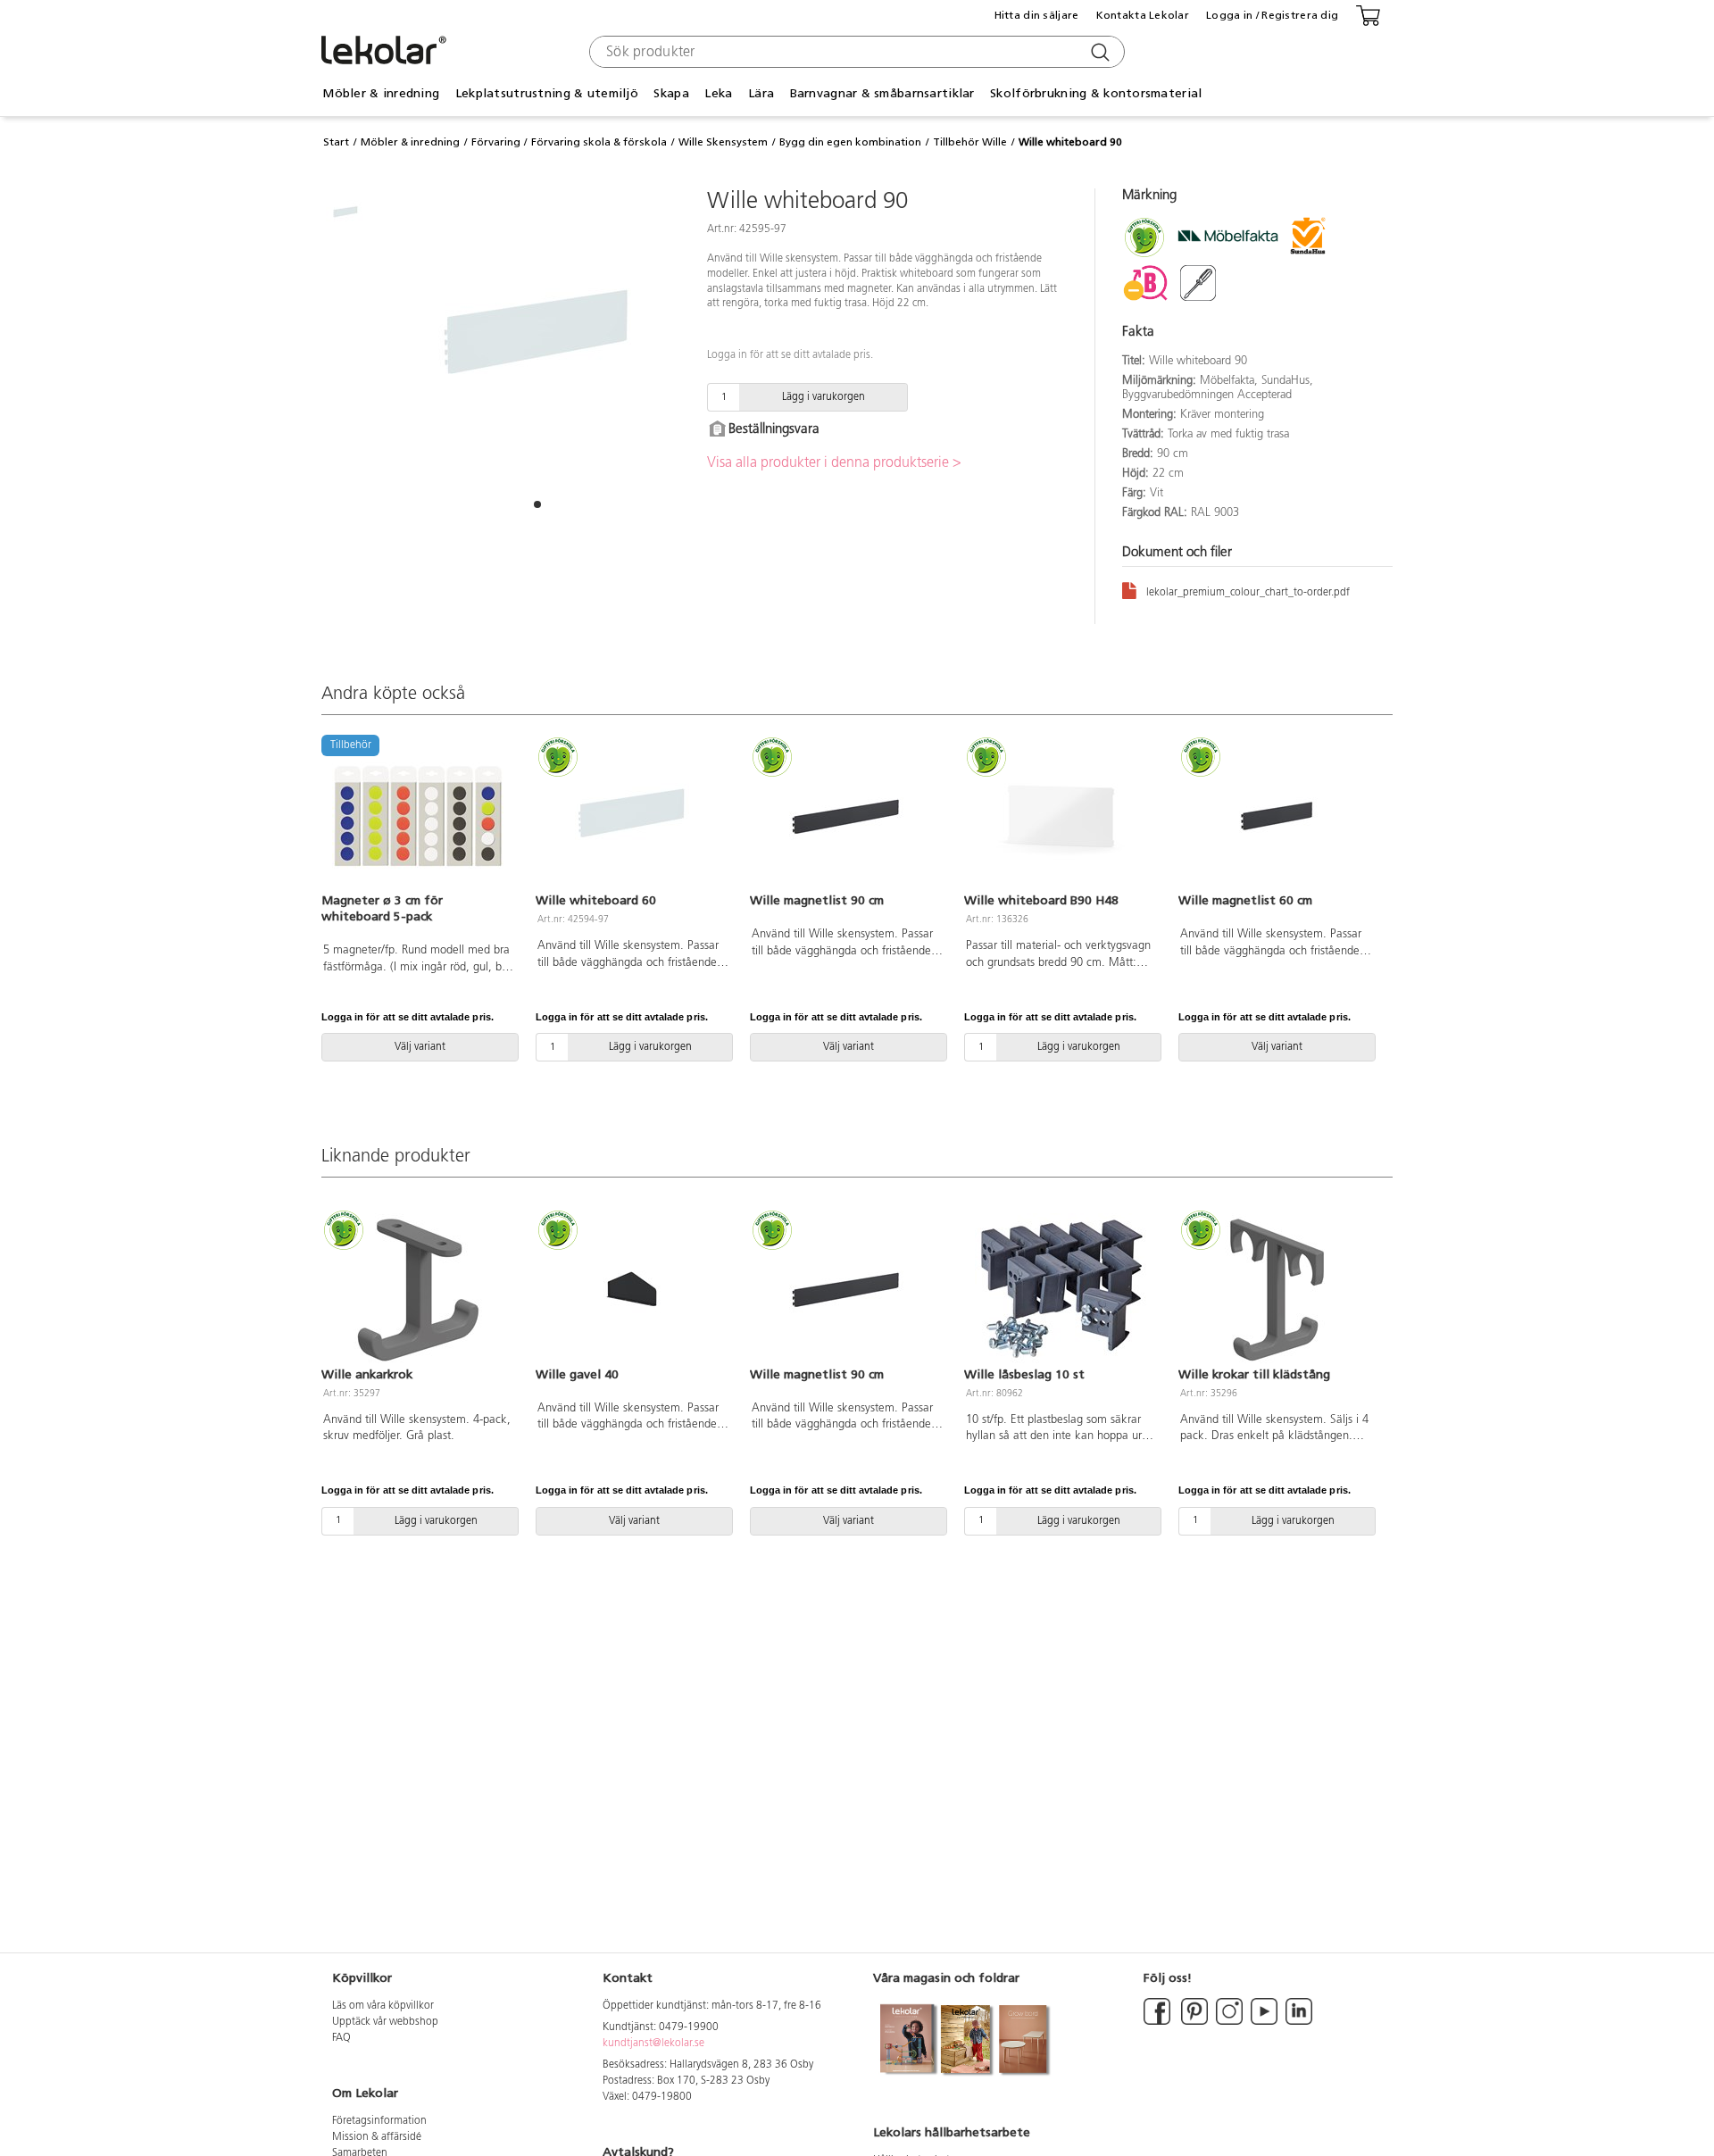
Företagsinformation (379, 2121)
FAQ (341, 2038)
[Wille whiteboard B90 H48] (1061, 816)
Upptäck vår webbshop (385, 2022)
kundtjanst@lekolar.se (653, 2044)
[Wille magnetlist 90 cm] (846, 816)
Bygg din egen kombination (850, 142)
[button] (537, 504)
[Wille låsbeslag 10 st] (1061, 1289)
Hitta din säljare (1037, 15)
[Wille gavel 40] (632, 1289)
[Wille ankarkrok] (418, 1289)
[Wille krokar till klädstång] (1275, 1289)
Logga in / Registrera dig (1272, 15)
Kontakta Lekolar (1143, 15)
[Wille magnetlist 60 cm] (1275, 816)
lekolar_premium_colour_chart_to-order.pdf (1248, 593)
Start (336, 142)
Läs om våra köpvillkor (383, 2006)
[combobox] (855, 52)
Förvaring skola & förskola (599, 142)
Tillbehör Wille (970, 142)
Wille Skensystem (723, 142)
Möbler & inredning (410, 142)
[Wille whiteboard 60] (632, 816)
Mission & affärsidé (377, 2137)
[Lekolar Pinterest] (1193, 2022)
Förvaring (496, 142)
